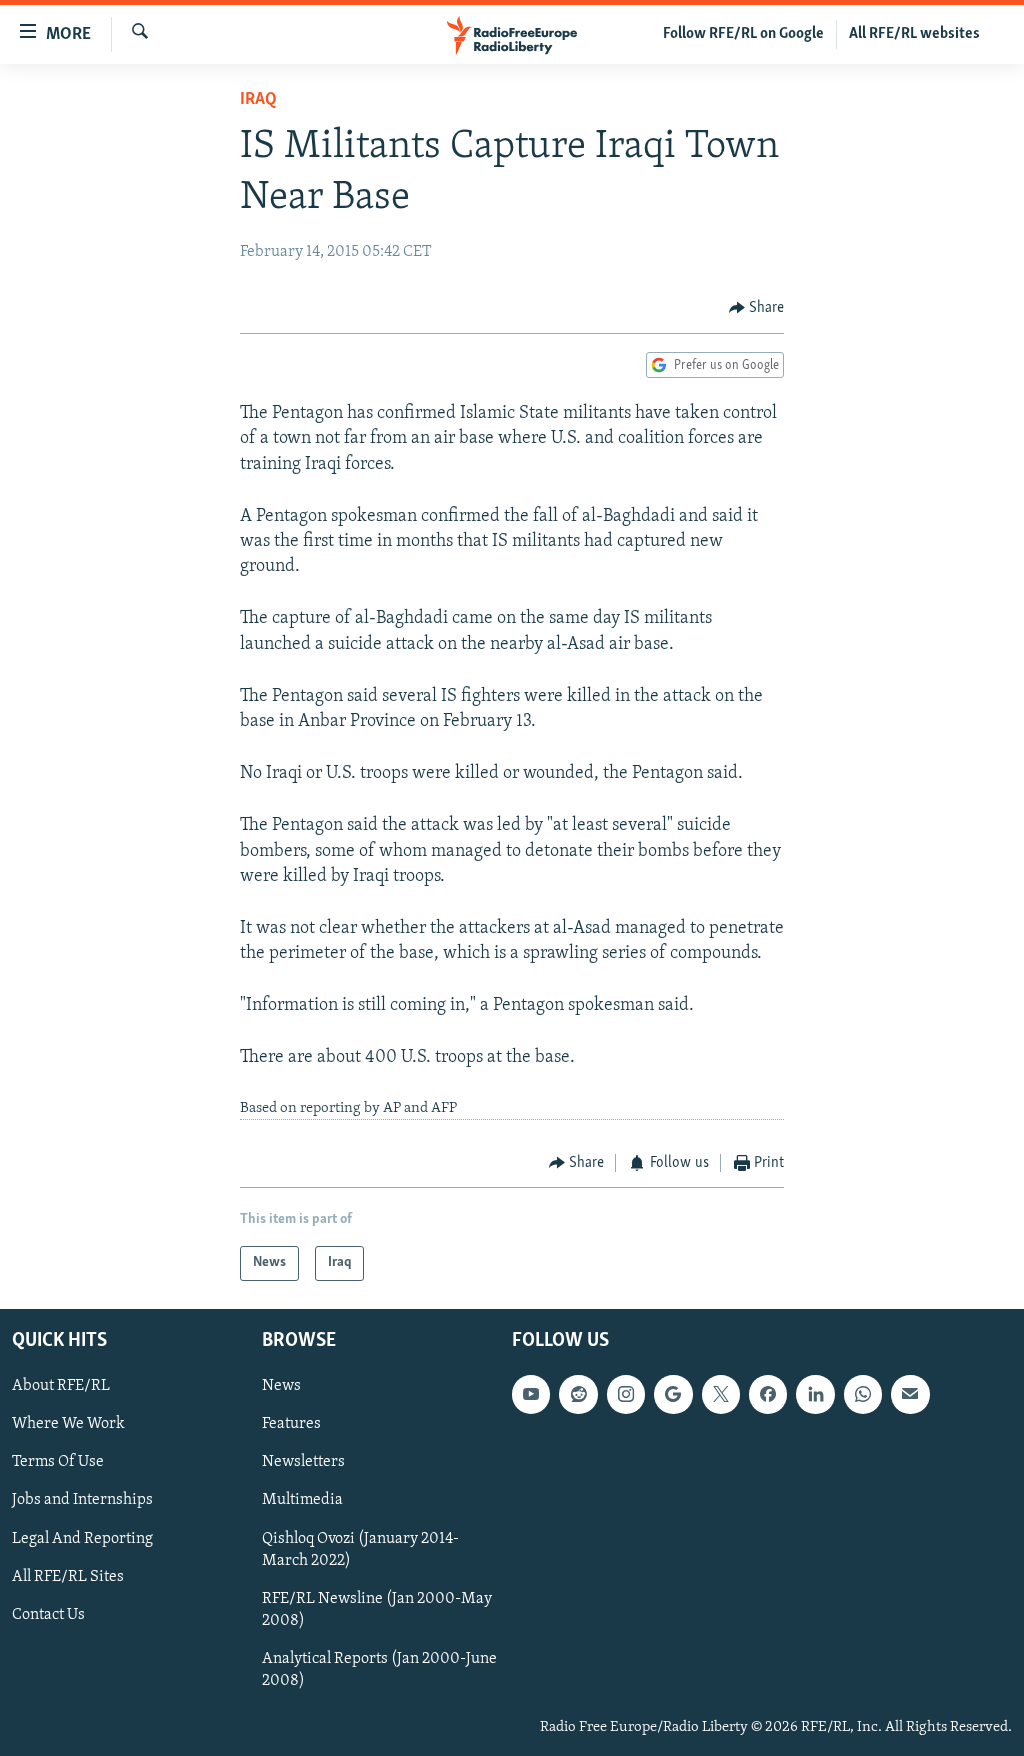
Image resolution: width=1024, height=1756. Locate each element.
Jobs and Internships (82, 1500)
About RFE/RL (61, 1386)
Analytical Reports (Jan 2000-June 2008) (379, 1669)
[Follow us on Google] (673, 1394)
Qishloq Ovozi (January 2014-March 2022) (360, 1549)
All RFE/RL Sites (68, 1576)
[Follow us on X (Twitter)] (721, 1394)
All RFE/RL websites (914, 34)
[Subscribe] (910, 1394)
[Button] (757, 308)
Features (291, 1424)
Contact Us (48, 1614)
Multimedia (302, 1500)
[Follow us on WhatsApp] (863, 1394)
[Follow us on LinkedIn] (815, 1394)
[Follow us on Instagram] (626, 1394)
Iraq (258, 100)
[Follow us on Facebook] (768, 1394)
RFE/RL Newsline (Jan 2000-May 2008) (377, 1609)
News (281, 1386)
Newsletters (303, 1462)
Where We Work (68, 1424)
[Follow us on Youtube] (531, 1394)
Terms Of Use (58, 1462)
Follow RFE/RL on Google (743, 34)
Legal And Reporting (82, 1538)
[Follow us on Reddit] (578, 1394)
